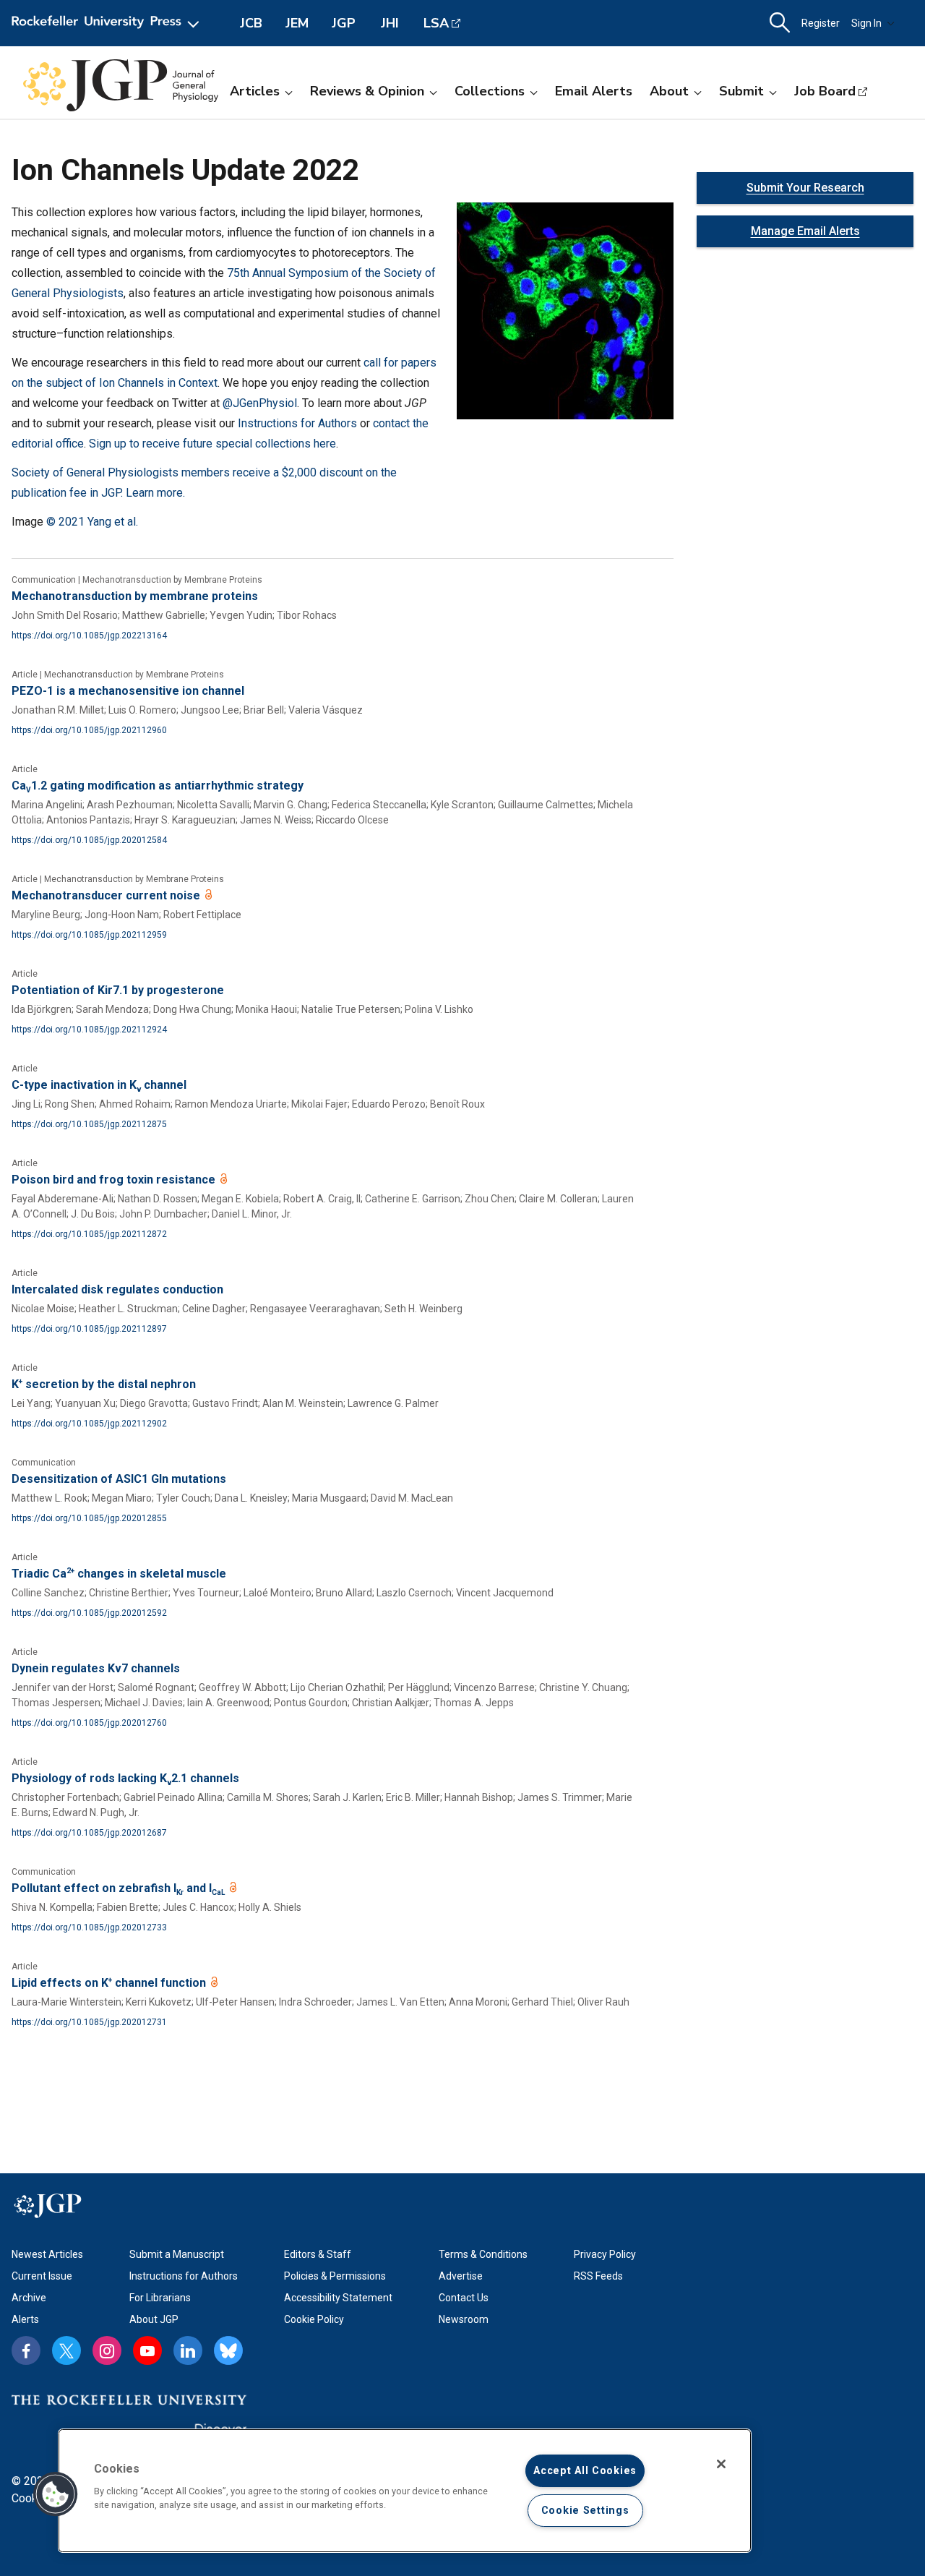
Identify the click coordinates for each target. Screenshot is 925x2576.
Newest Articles (47, 2254)
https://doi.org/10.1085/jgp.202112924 (89, 1030)
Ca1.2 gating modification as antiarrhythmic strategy (158, 786)
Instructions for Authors (297, 423)
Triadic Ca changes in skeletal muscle (119, 1574)
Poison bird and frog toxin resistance (115, 1180)
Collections (490, 91)
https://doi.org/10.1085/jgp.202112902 (89, 1424)
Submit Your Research (805, 188)
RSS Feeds (598, 2276)
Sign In (866, 23)
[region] (405, 2491)
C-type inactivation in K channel (99, 1085)
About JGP (154, 2319)
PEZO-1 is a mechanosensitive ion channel (128, 691)
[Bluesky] (228, 2350)
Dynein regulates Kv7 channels (96, 1668)
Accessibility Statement (338, 2298)
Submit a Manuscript (177, 2254)
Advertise (461, 2276)
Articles (255, 91)
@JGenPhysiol (260, 403)
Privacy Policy (605, 2254)
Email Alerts (594, 91)
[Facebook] (26, 2350)
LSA (436, 23)
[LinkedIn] (188, 2350)
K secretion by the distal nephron (104, 1384)
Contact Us (464, 2298)
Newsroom (464, 2319)
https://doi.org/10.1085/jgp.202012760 (89, 1723)
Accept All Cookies (585, 2471)
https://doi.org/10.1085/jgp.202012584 (89, 840)
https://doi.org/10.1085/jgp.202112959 (89, 935)
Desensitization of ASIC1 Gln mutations (119, 1479)
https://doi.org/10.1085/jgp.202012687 (89, 1833)
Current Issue (42, 2276)
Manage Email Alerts (805, 231)
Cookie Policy (314, 2319)
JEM (297, 23)
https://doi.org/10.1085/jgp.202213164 (89, 636)
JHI (390, 23)
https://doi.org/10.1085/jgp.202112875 (89, 1124)
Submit (741, 91)
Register (821, 23)
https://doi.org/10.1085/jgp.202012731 (89, 2022)
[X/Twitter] (66, 2350)
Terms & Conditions (483, 2254)
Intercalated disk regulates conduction (117, 1289)
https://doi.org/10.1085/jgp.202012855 (89, 1518)
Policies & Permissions (335, 2276)
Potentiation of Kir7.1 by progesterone (118, 990)
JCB (251, 23)
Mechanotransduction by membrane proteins (135, 596)
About (669, 91)
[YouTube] (147, 2350)
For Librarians (160, 2298)
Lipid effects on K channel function (110, 1983)
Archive (29, 2298)
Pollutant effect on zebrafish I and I (118, 1888)
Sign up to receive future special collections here (212, 444)
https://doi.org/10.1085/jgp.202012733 (89, 1927)
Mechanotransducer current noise (107, 895)
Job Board (825, 91)
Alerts (25, 2319)
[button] (56, 2494)
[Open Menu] (108, 23)
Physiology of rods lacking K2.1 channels (125, 1778)
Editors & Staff (318, 2254)
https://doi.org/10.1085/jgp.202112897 (89, 1329)
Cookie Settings (585, 2511)
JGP (344, 23)
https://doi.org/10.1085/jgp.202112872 (89, 1234)
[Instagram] (107, 2350)
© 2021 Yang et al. (92, 522)
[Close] (721, 2464)
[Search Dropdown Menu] (780, 23)
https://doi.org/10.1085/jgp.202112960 (89, 730)
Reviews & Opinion (367, 91)
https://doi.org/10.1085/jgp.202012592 (89, 1613)
